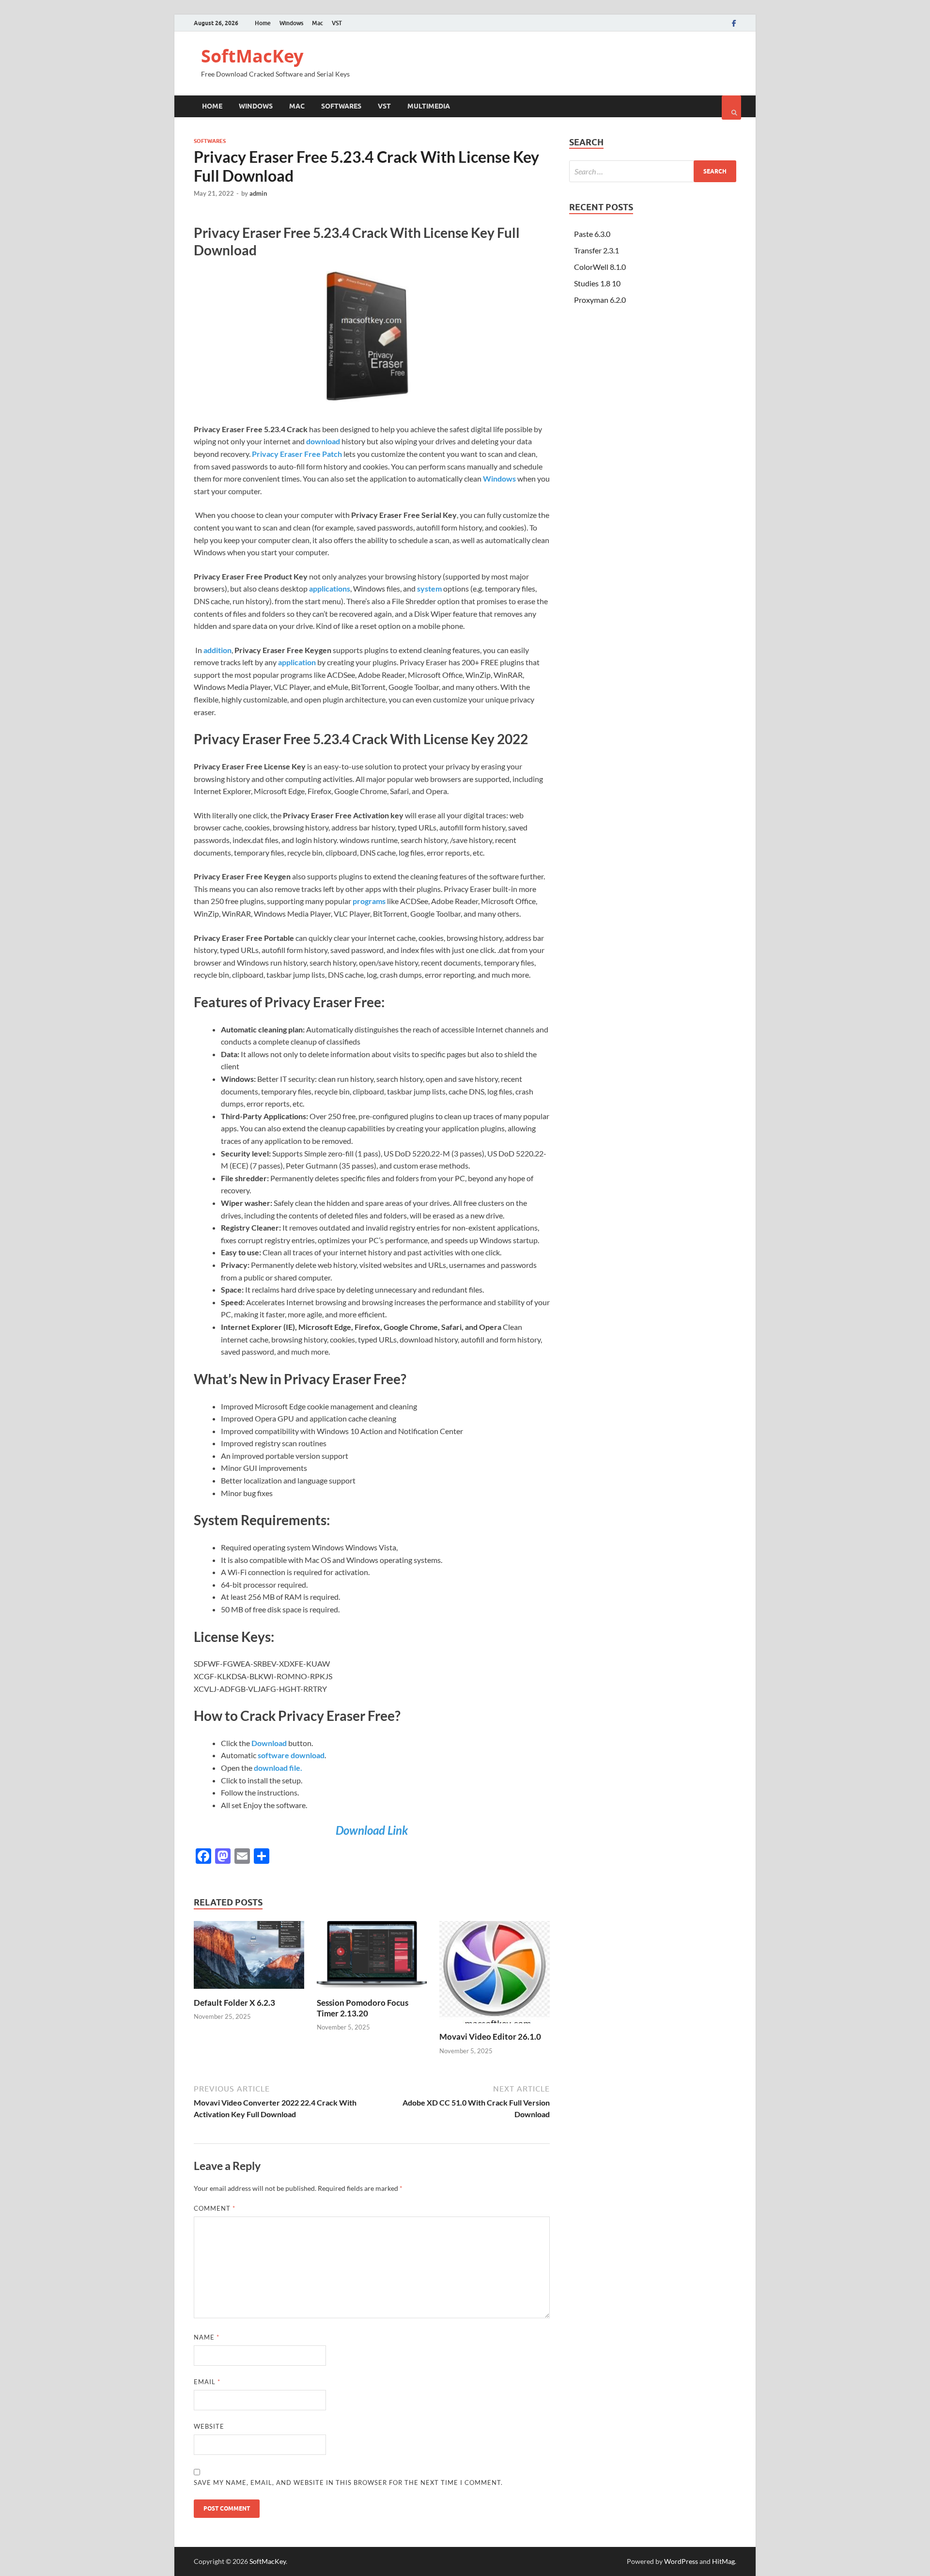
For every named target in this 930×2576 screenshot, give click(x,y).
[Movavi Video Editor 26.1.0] (495, 2025)
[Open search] (731, 108)
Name (207, 2337)
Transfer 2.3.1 (597, 250)
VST (337, 23)
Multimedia (429, 106)
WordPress (681, 2561)
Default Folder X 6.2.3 (234, 2003)
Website (209, 2426)
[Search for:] (653, 171)
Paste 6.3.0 (592, 234)
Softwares (341, 106)
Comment (215, 2208)
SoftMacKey (252, 56)
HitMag (723, 2561)
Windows (291, 23)
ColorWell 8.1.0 (600, 267)
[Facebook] (734, 23)
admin (258, 193)
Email (207, 2382)
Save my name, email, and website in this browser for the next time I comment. (348, 2482)
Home (263, 23)
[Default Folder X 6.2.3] (249, 1991)
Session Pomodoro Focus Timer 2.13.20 (363, 2008)
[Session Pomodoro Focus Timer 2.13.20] (372, 1991)
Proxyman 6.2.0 (600, 300)
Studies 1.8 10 (597, 283)
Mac (318, 23)
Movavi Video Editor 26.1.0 (490, 2037)
